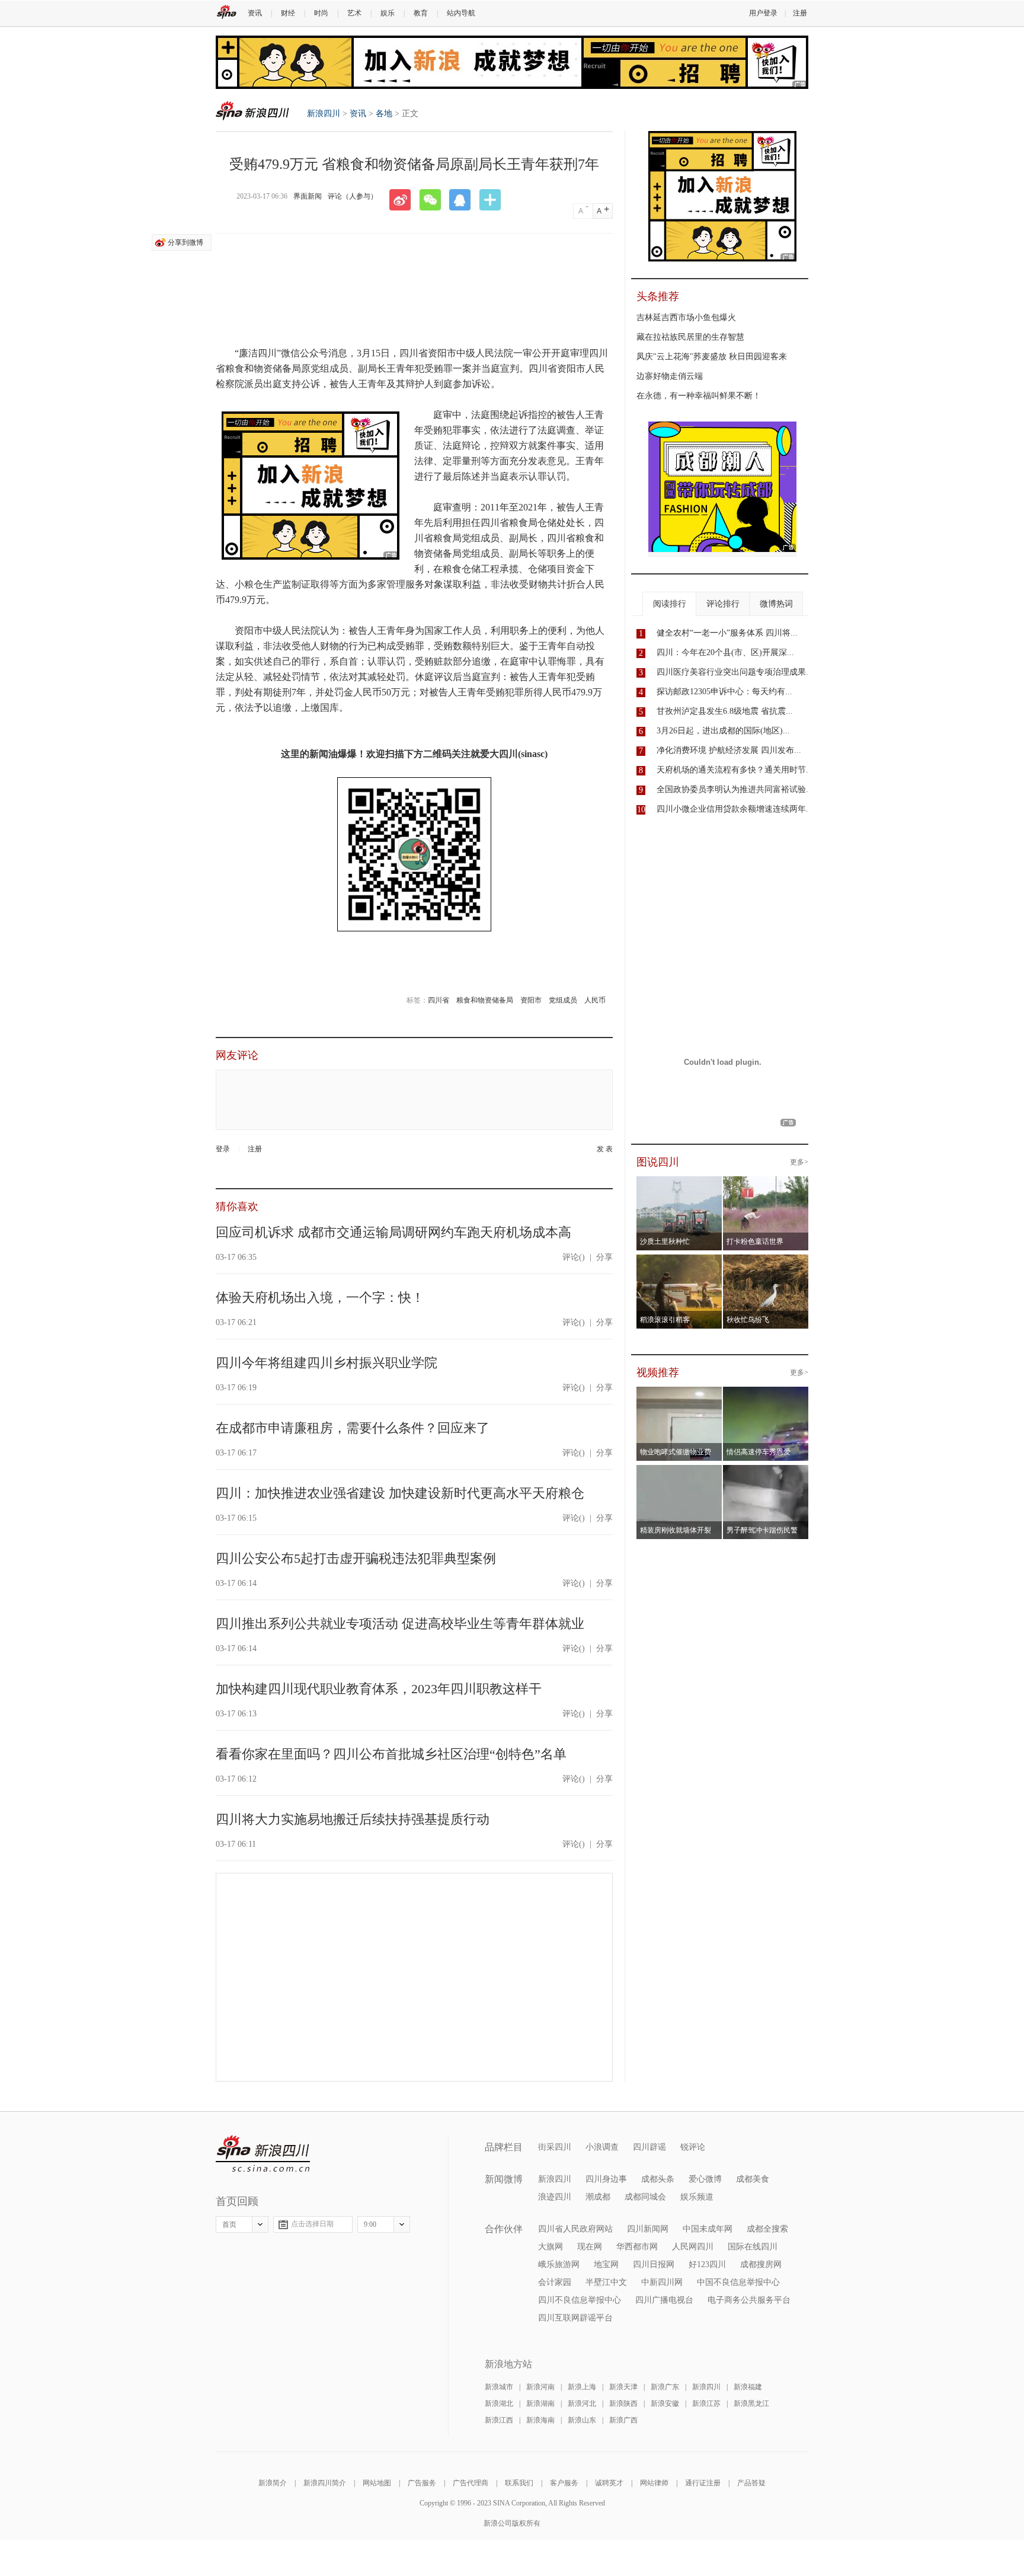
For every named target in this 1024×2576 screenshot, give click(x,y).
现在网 (590, 2247)
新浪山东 (582, 2420)
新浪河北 (582, 2403)
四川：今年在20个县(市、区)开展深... (725, 652)
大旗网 (551, 2247)
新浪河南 (540, 2387)
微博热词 (776, 604)
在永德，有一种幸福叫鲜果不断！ (699, 396)
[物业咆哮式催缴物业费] (713, 1394)
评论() (574, 1257)
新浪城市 (499, 2387)
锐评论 (693, 2147)
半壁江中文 (606, 2282)
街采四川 (555, 2147)
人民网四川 (693, 2247)
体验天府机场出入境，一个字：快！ (320, 1297)
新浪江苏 (706, 2403)
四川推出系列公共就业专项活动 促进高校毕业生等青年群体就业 (400, 1624)
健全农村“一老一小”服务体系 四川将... (727, 633)
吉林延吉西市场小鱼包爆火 (686, 317)
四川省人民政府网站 (575, 2229)
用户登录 (763, 13)
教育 (421, 13)
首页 (229, 2224)
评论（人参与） (353, 196)
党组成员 (563, 1000)
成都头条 (658, 2179)
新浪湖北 (499, 2403)
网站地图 (377, 2483)
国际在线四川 (753, 2247)
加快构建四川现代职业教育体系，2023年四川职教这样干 (379, 1689)
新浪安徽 (665, 2403)
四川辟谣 (649, 2147)
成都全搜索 (767, 2229)
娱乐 (388, 13)
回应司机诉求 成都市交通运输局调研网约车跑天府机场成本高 (393, 1232)
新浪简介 (273, 2483)
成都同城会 (645, 2197)
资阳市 (531, 1000)
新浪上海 (582, 2387)
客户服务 (564, 2483)
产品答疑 (751, 2483)
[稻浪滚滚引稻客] (679, 1262)
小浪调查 (602, 2147)
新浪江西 (499, 2420)
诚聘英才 (609, 2483)
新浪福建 (748, 2387)
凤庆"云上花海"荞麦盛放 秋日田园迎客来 (712, 357)
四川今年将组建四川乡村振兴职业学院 (327, 1363)
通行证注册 (703, 2483)
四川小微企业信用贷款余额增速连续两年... (735, 809)
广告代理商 (471, 2483)
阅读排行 (670, 604)
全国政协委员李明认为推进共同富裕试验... (735, 789)
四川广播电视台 (664, 2300)
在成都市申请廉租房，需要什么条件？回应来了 (353, 1428)
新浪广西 (623, 2420)
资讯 (255, 13)
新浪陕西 (623, 2403)
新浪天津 (623, 2387)
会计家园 (555, 2282)
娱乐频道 (697, 2197)
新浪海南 (540, 2420)
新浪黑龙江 (751, 2403)
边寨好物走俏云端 (670, 376)
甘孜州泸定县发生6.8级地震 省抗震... (725, 711)
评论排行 (723, 604)
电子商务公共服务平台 (749, 2300)
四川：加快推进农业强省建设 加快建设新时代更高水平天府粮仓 (400, 1493)
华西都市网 (637, 2247)
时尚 (321, 13)
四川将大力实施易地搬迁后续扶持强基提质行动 (353, 1819)
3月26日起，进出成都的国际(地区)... (723, 731)
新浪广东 (665, 2387)
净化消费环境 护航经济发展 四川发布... (729, 750)
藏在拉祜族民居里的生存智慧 (690, 337)
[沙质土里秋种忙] (679, 1183)
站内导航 (461, 13)
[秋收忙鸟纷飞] (766, 1262)
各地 (384, 114)
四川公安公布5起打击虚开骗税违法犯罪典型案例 (356, 1558)
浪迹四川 (555, 2197)
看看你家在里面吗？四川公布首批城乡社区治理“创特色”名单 (391, 1754)
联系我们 (519, 2483)
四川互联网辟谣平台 (575, 2318)
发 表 (605, 1149)
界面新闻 (308, 196)
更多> (799, 1162)
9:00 (370, 2224)
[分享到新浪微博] (404, 200)
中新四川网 (662, 2282)
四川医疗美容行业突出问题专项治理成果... (735, 672)
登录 (223, 1149)
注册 (800, 13)
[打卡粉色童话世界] (766, 1183)
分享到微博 (185, 242)
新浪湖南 (540, 2403)
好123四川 (707, 2264)
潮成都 (598, 2197)
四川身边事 (606, 2179)
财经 (288, 13)
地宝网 (606, 2264)
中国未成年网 (708, 2229)
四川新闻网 (648, 2229)
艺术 (354, 13)
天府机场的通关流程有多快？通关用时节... (735, 770)
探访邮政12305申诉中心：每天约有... (724, 692)
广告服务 (422, 2483)
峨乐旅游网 (559, 2264)
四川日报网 (654, 2264)
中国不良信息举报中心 (738, 2282)
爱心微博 (705, 2179)
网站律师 (654, 2483)
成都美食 (753, 2179)
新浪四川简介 (325, 2483)
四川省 (439, 1000)
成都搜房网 (761, 2264)
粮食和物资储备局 (485, 1000)
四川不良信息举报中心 (580, 2300)
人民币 (595, 1000)
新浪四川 (252, 111)
